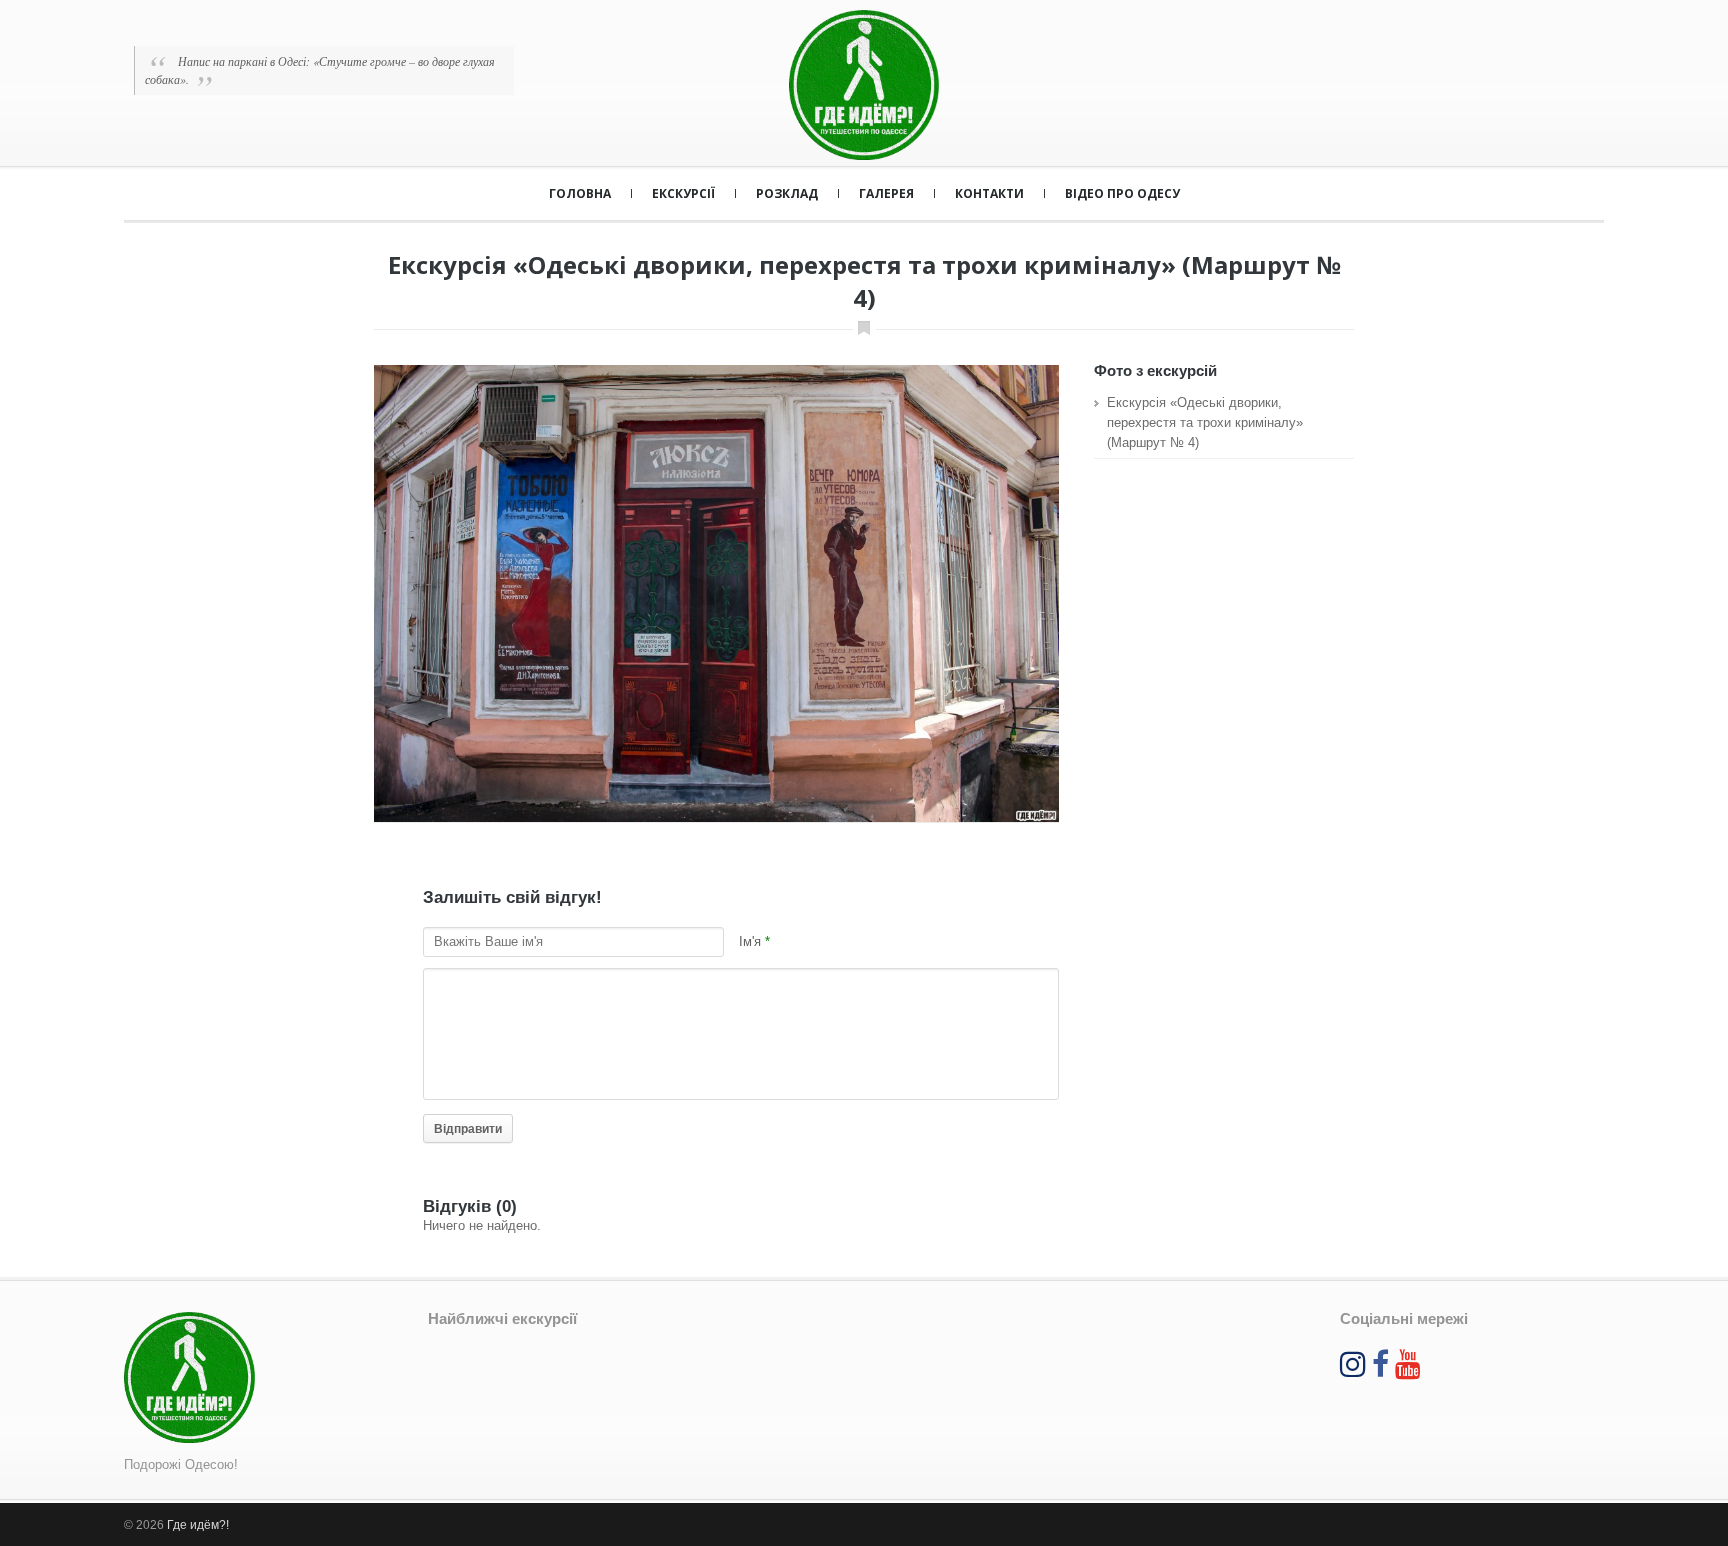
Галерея (886, 193)
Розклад (787, 193)
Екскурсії (683, 193)
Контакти (989, 193)
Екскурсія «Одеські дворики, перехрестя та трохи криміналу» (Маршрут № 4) (1205, 422)
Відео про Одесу (1122, 193)
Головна (580, 193)
